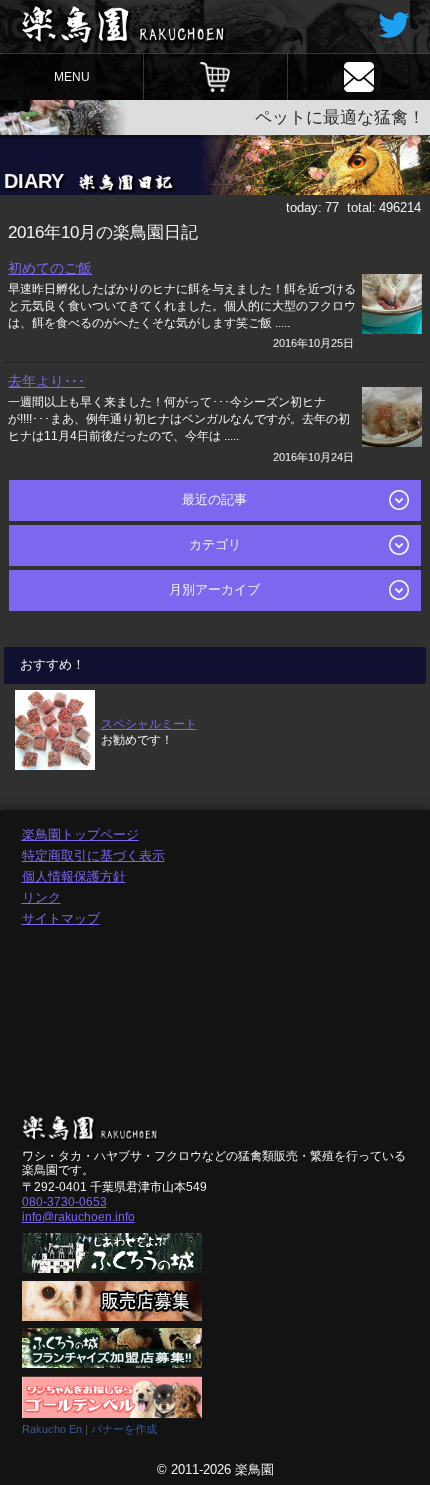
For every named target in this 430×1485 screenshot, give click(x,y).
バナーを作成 (124, 1429)
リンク (41, 897)
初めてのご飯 (50, 268)
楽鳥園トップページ (80, 834)
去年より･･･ (46, 381)
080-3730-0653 (64, 1202)
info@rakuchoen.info (78, 1217)
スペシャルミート (149, 723)
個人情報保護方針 (74, 876)
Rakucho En (52, 1429)
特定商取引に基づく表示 (93, 855)
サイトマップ (61, 918)
